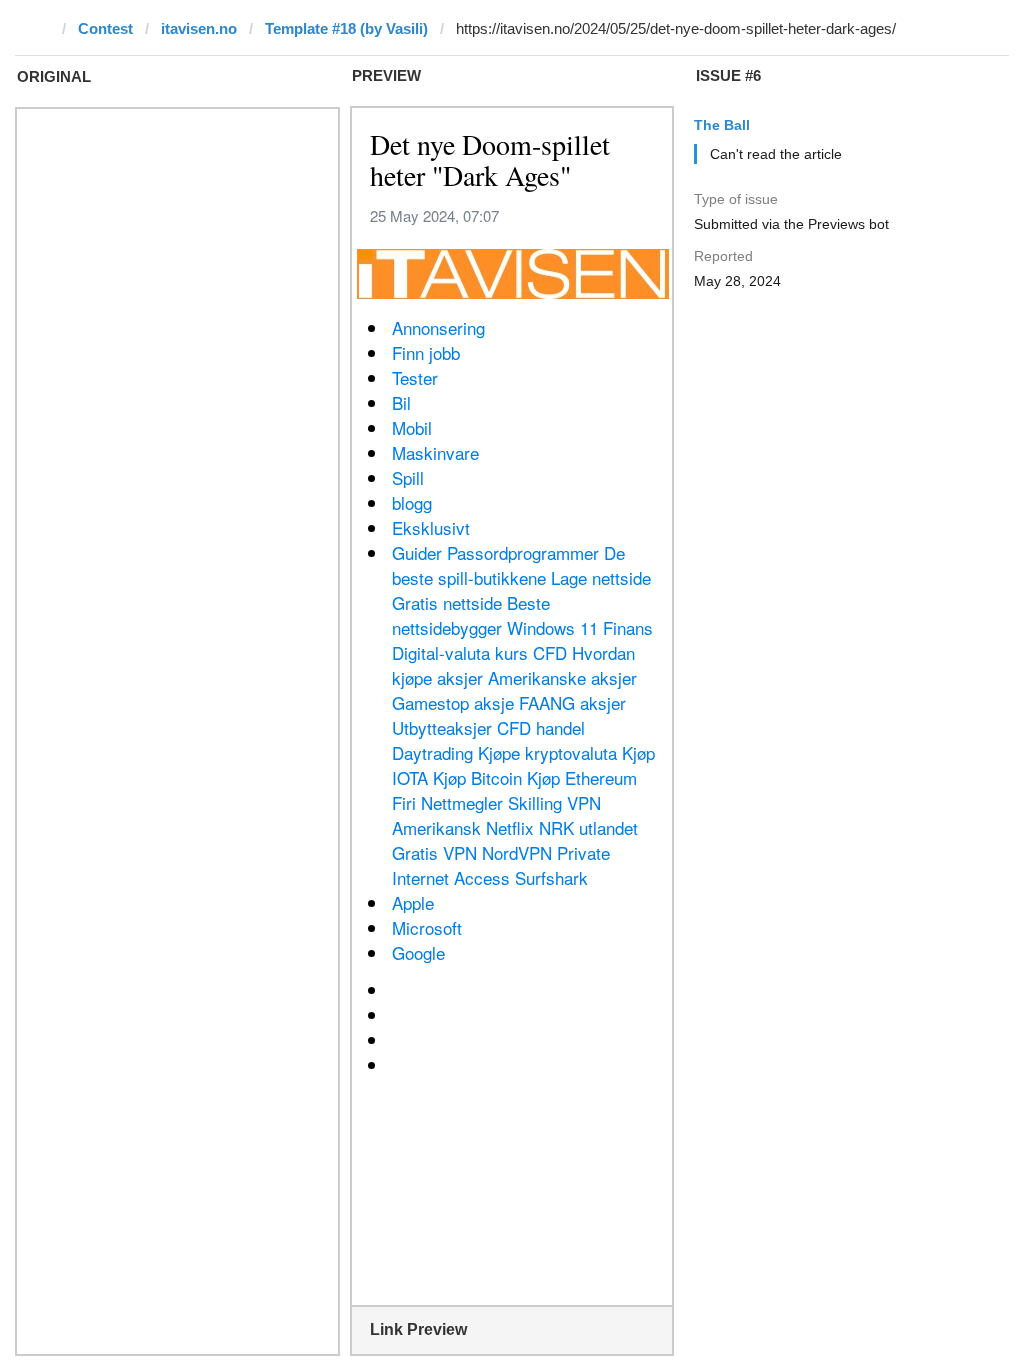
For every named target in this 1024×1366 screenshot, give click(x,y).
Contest (105, 28)
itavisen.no (199, 28)
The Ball (722, 125)
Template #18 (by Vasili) (346, 28)
